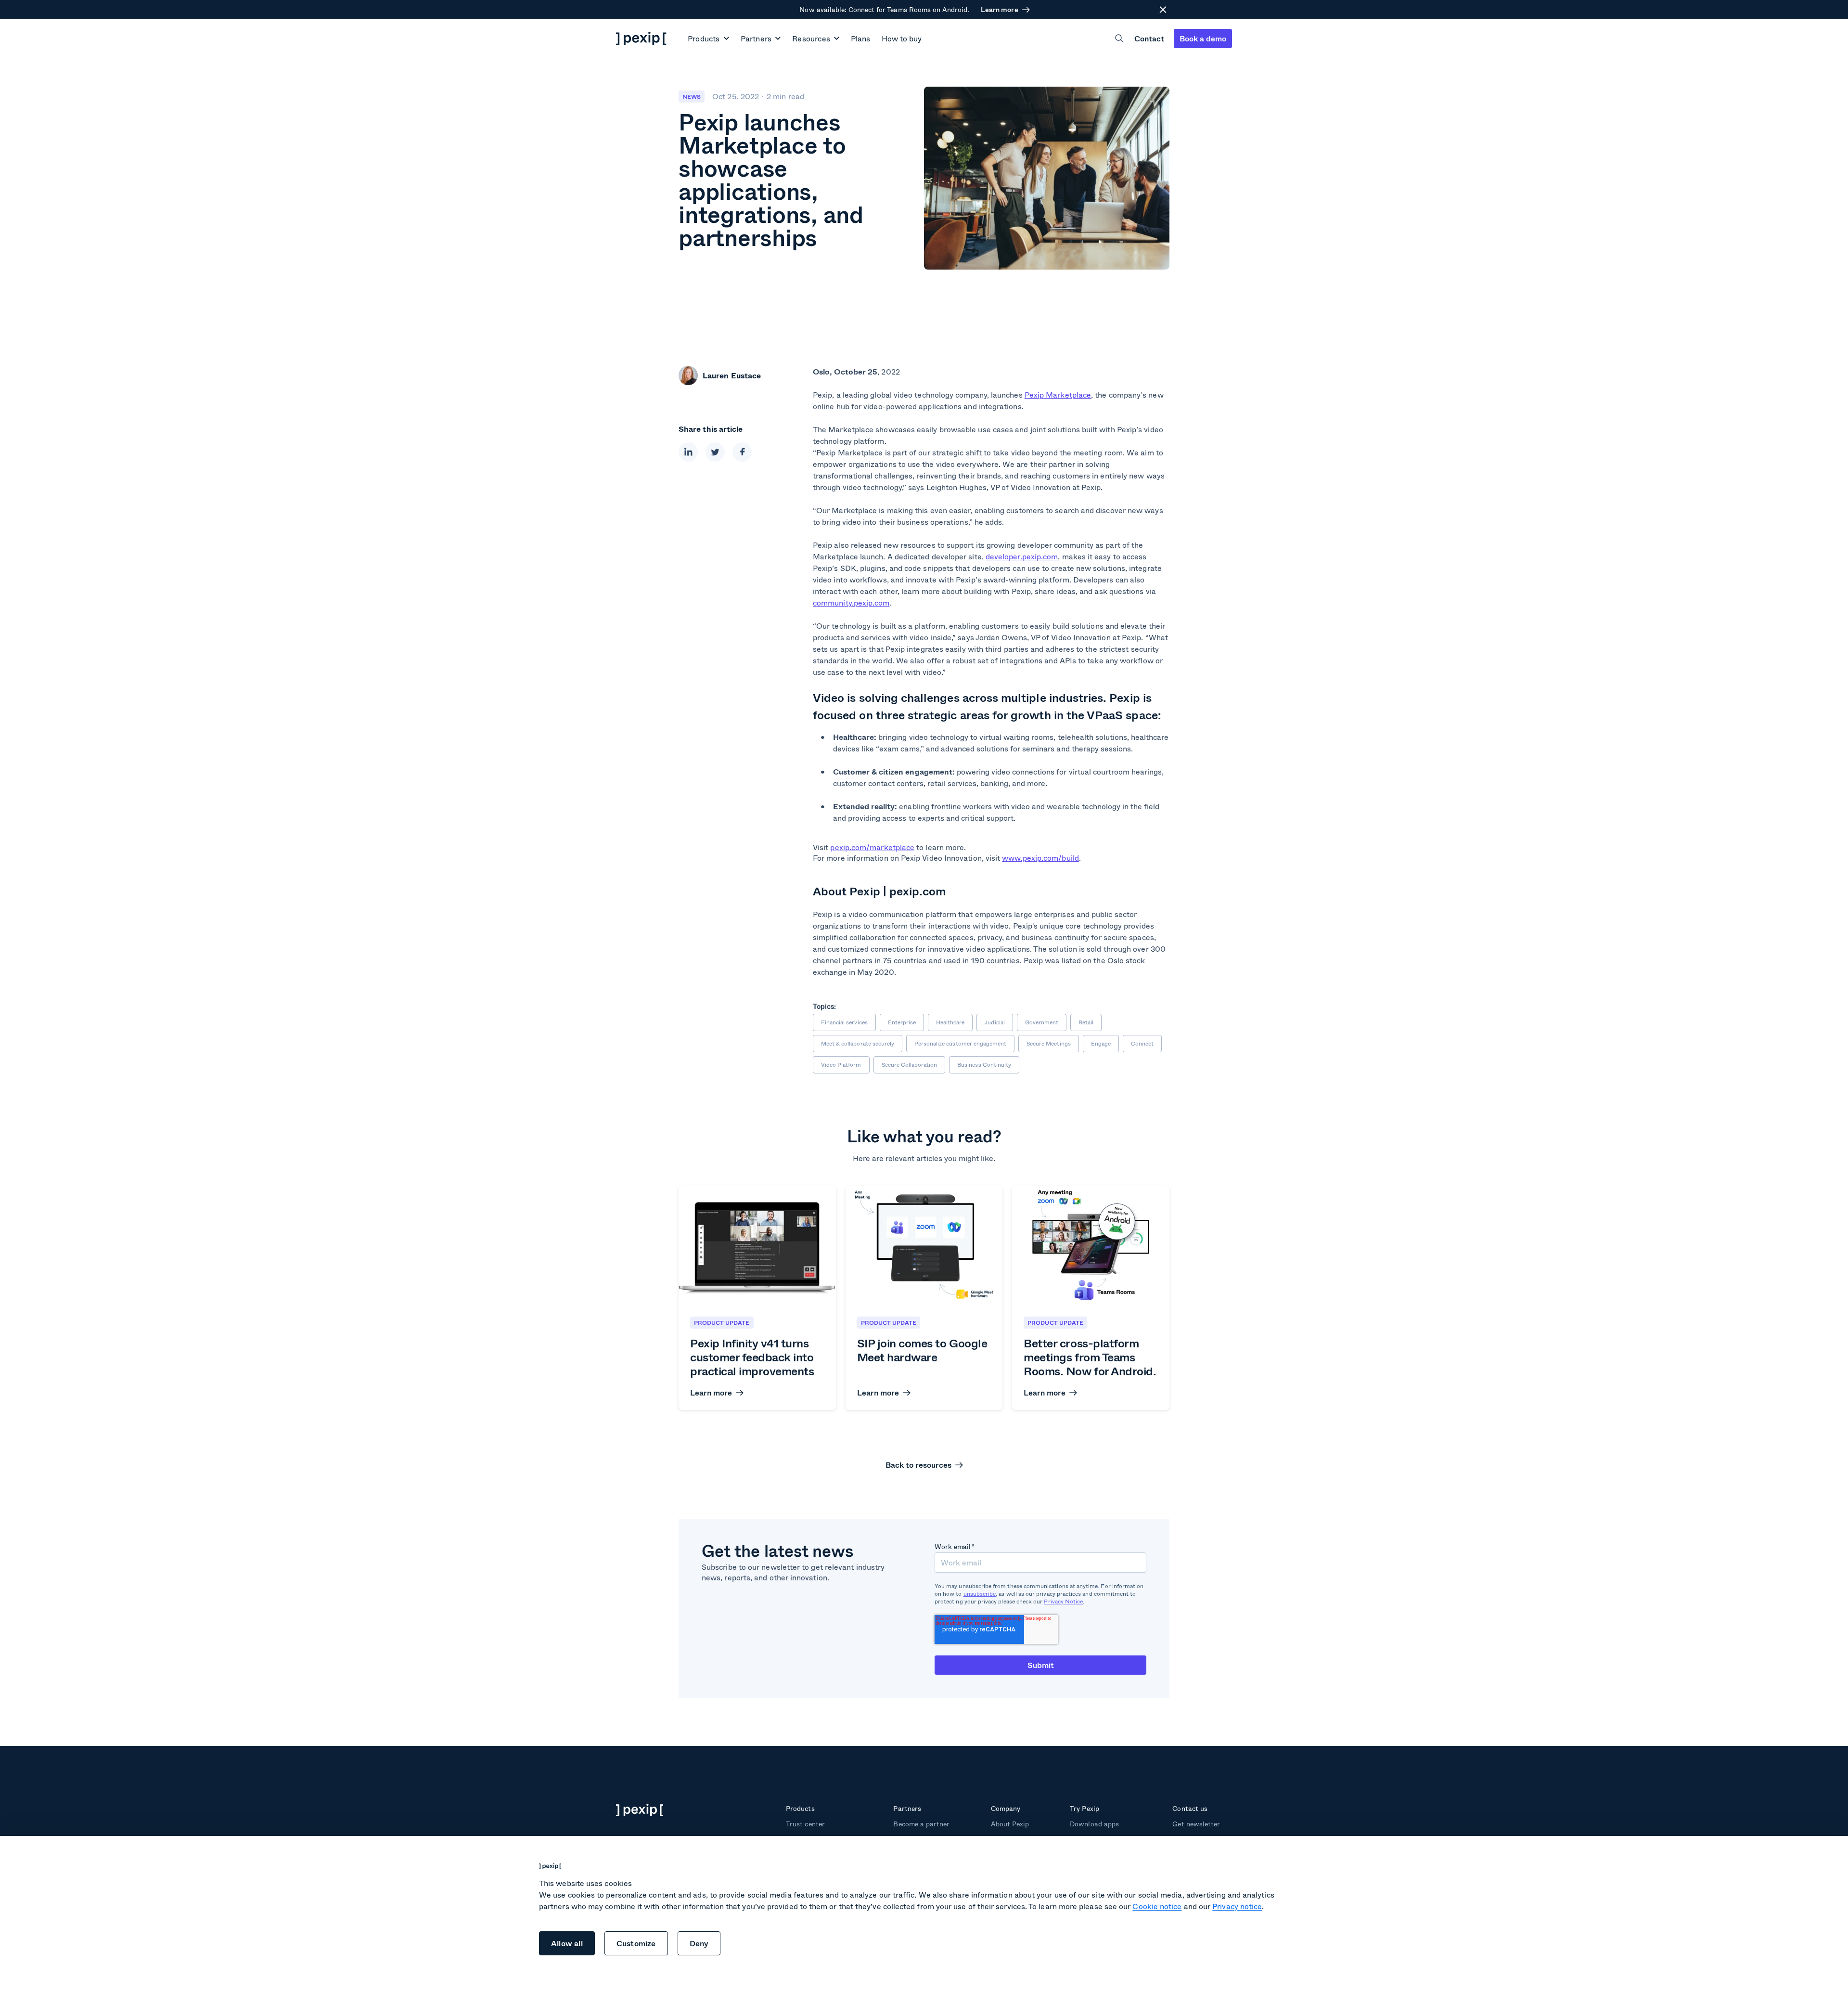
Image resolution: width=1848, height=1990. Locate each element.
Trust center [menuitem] (805, 1824)
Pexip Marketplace (1058, 394)
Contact (1149, 38)
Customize (636, 1943)
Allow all (567, 1943)
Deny (699, 1943)
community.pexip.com (851, 602)
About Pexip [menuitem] (1010, 1824)
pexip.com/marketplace (872, 847)
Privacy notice (1237, 1906)
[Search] (1119, 38)
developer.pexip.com (1022, 556)
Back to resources (918, 1465)
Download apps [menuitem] (1094, 1824)
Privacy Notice (1063, 1601)
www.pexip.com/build (1040, 858)
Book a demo (1203, 38)
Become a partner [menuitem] (921, 1824)
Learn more (999, 10)
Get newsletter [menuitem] (1196, 1824)
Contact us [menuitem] (1190, 1808)
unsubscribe (980, 1594)
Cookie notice (1157, 1906)
